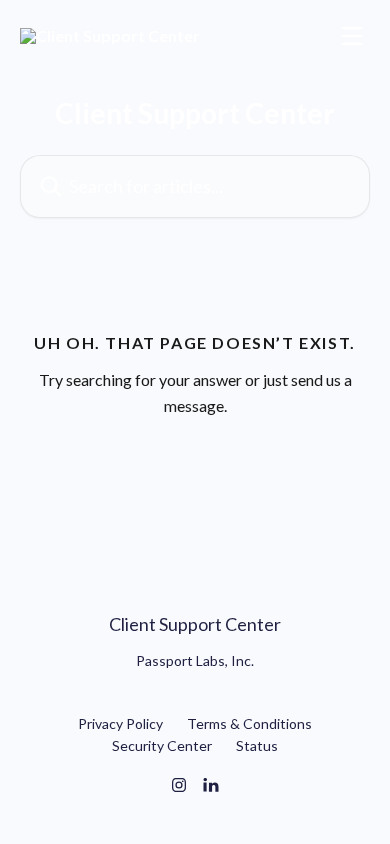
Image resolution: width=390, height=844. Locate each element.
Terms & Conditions (249, 723)
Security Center (162, 745)
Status (257, 745)
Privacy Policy (120, 723)
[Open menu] (352, 36)
